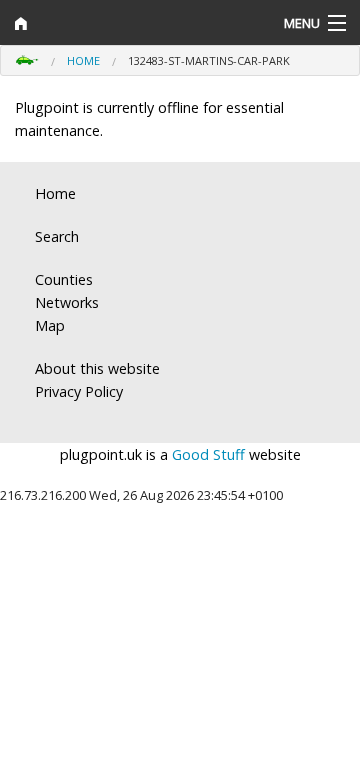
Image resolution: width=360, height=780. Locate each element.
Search (57, 236)
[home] (135, 23)
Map (50, 325)
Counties (64, 279)
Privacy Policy (79, 391)
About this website (97, 368)
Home (83, 60)
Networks (67, 302)
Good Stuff (208, 454)
